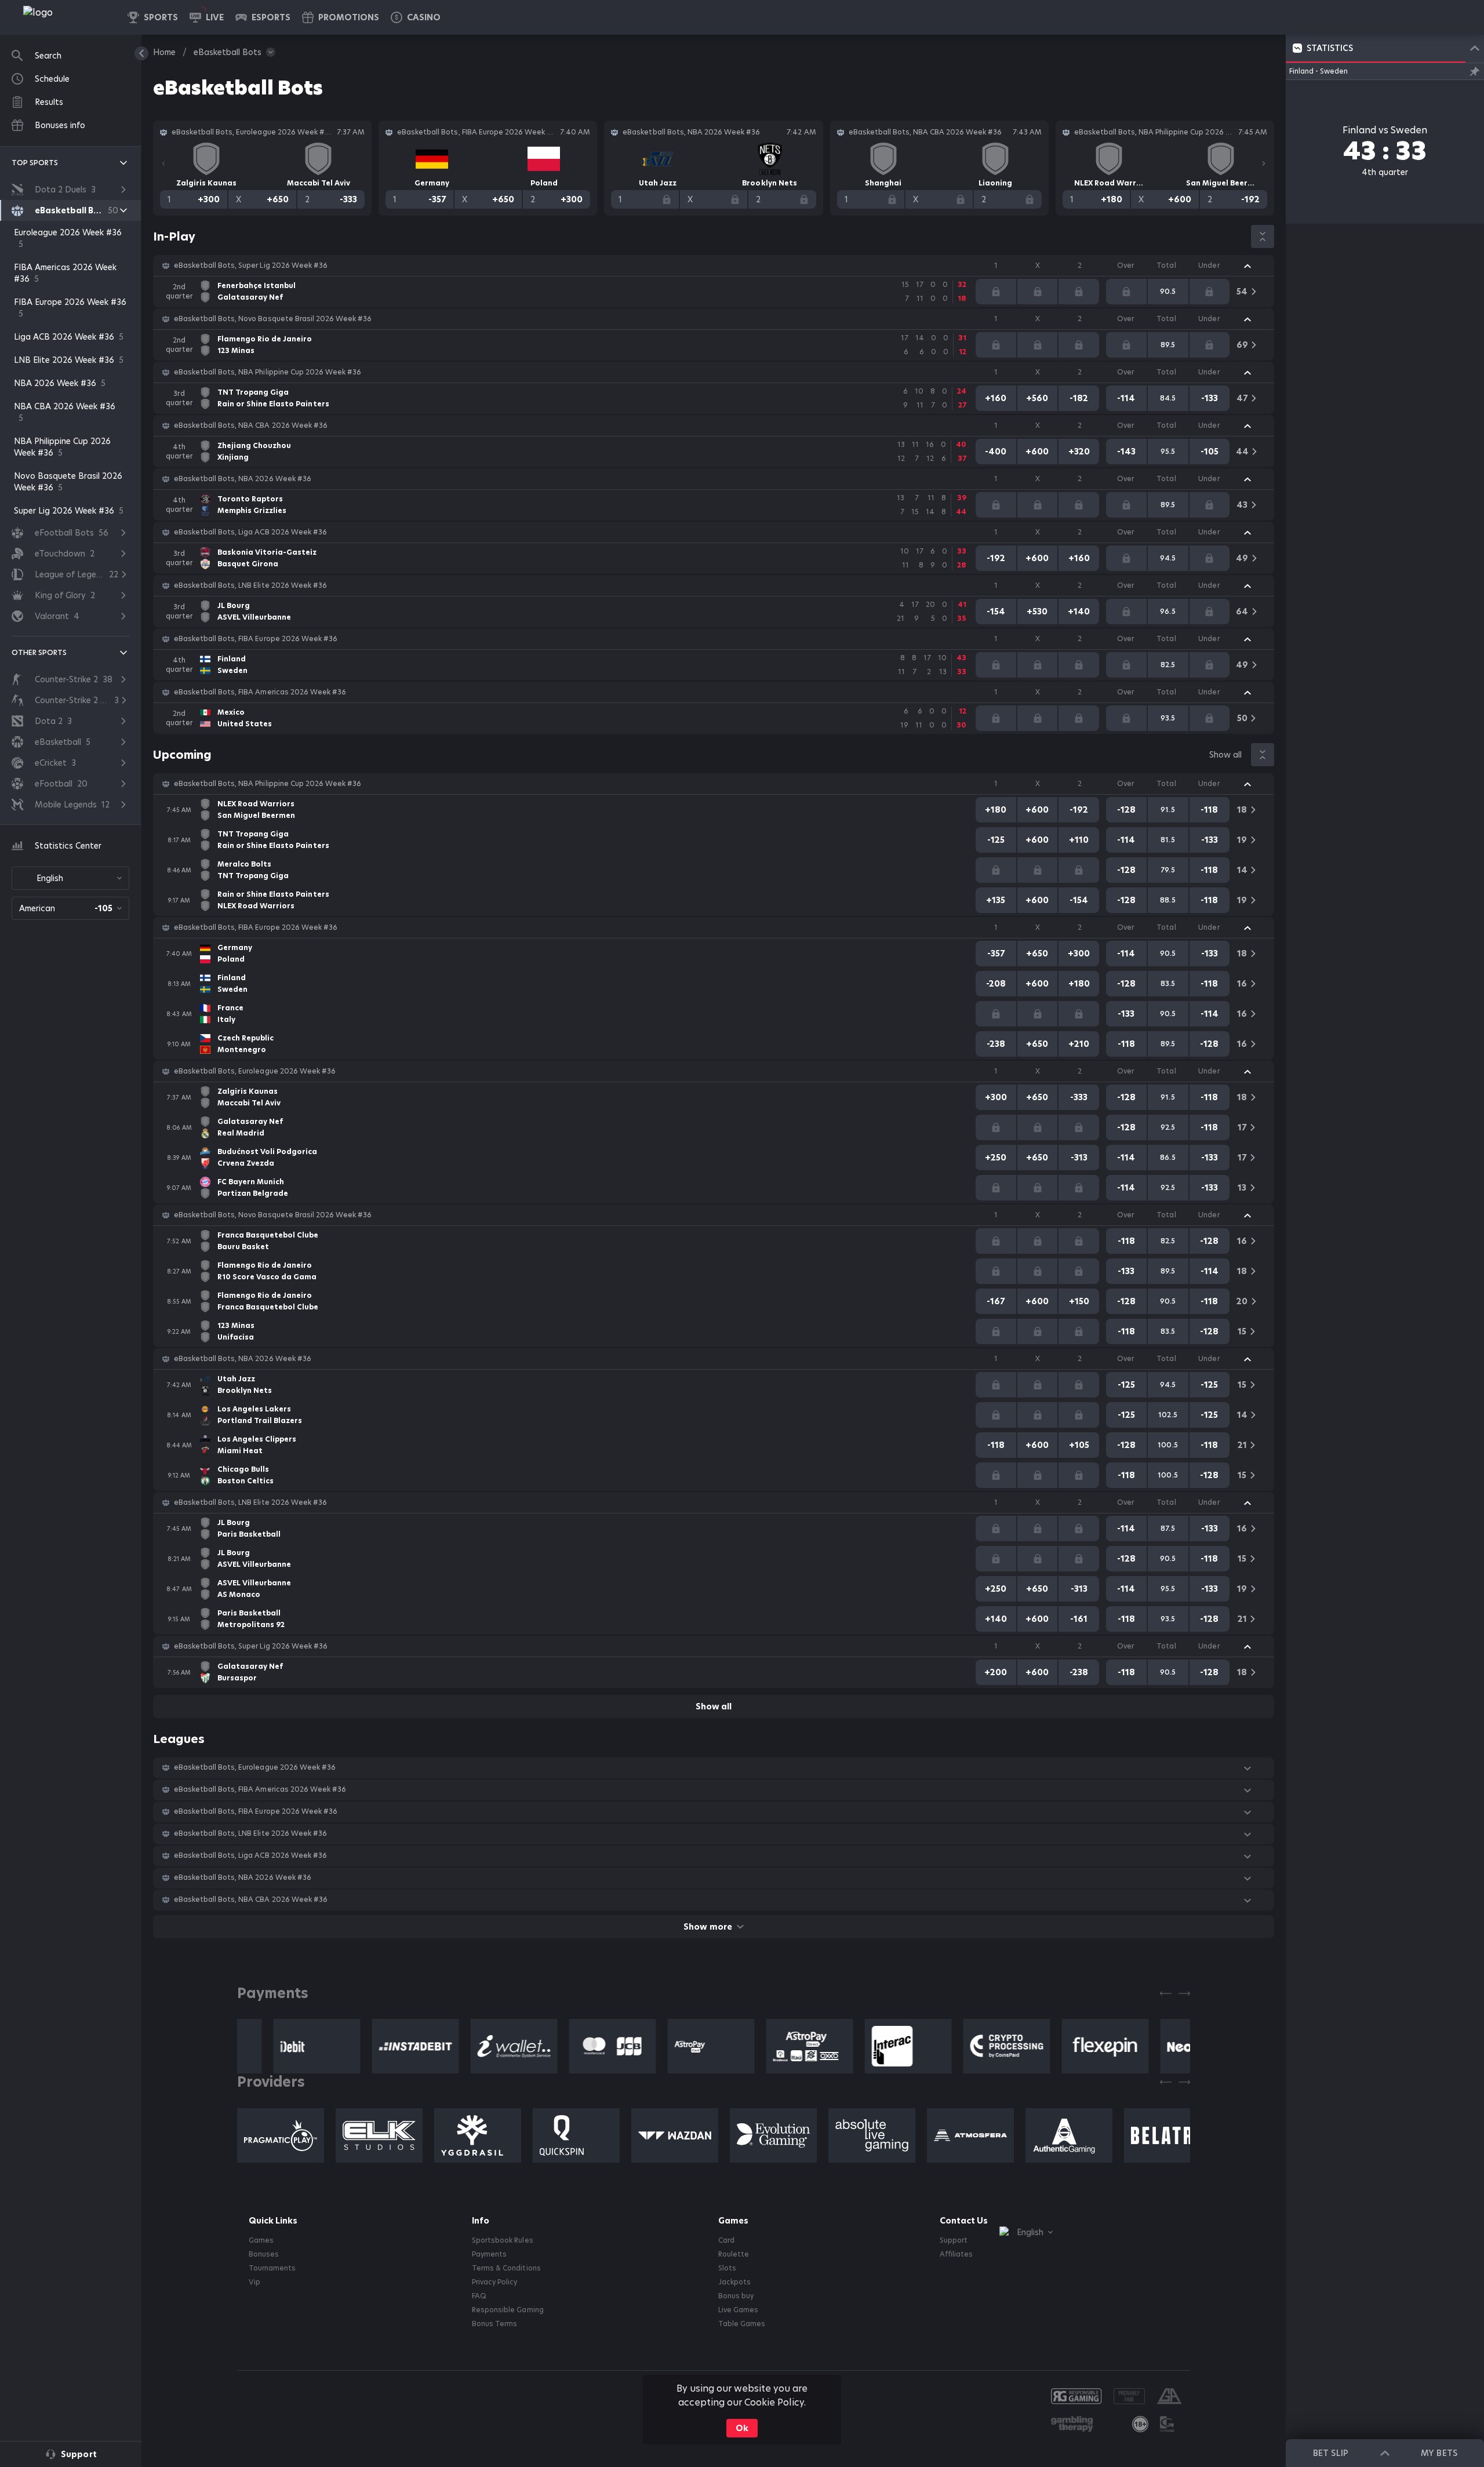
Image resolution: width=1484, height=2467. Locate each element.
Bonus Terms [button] (494, 2324)
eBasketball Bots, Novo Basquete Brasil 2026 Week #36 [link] (273, 319)
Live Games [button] (738, 2310)
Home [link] (164, 52)
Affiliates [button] (956, 2254)
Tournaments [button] (272, 2268)
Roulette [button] (734, 2254)
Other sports (39, 652)
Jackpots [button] (734, 2282)
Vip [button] (254, 2282)
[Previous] (163, 163)
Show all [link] (1225, 755)
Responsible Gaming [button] (508, 2310)
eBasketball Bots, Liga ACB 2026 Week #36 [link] (250, 532)
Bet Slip (1330, 2453)
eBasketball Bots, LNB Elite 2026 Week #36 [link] (250, 585)
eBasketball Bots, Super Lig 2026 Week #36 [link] (251, 265)
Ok (742, 2428)
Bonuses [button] (264, 2254)
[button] (416, 17)
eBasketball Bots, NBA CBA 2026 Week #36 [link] (251, 425)
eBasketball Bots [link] (228, 52)
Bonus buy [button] (736, 2296)
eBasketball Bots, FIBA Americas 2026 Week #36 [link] (260, 692)
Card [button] (726, 2240)
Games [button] (261, 2240)
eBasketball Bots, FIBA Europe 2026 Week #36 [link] (256, 639)
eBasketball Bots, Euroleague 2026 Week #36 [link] (255, 1071)
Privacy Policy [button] (494, 2282)
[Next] (1264, 163)
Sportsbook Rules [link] (502, 2240)
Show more (708, 1927)
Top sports (35, 163)
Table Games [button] (742, 2324)
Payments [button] (489, 2254)
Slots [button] (727, 2268)
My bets (1439, 2453)
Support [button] (954, 2240)
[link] (64, 17)
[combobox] (70, 878)
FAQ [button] (479, 2296)
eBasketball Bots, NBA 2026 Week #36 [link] (243, 479)
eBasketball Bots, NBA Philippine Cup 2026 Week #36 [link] (268, 372)
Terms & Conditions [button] (506, 2268)
